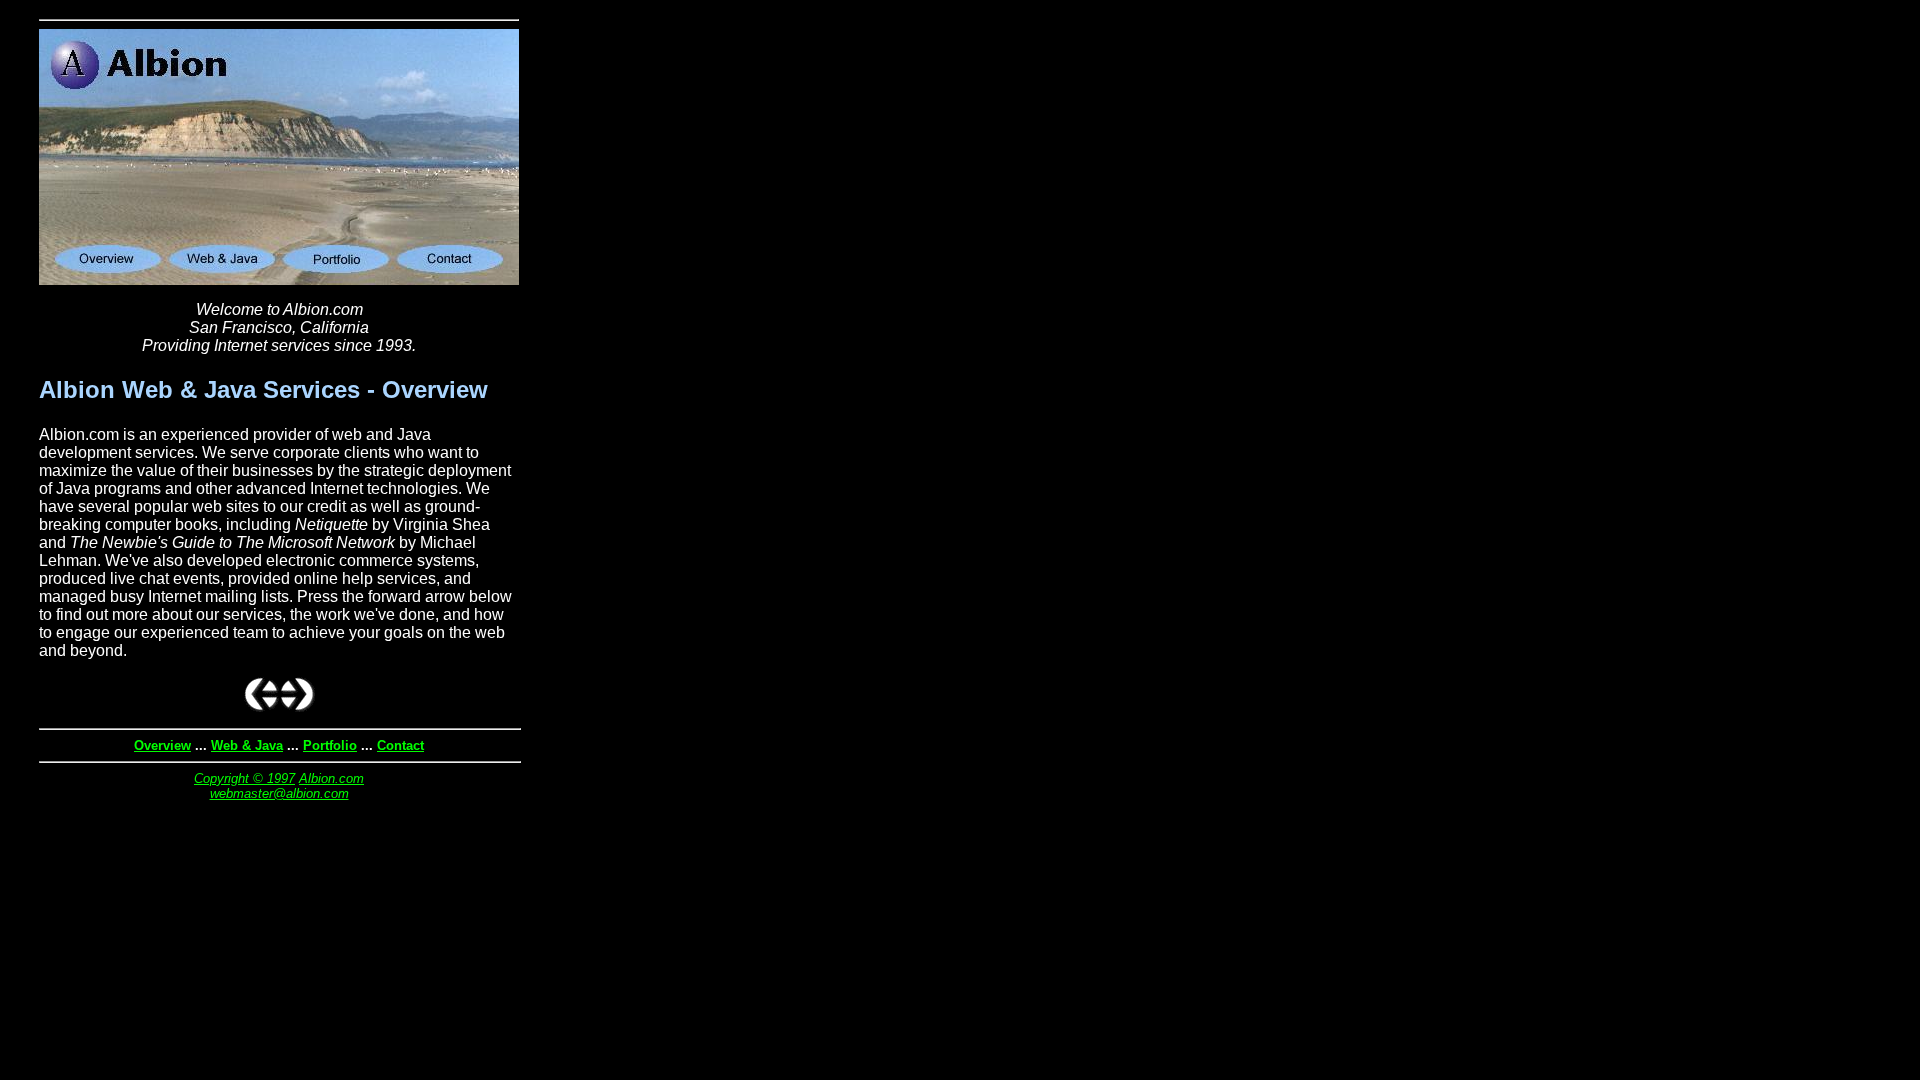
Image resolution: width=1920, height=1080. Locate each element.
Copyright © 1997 (244, 778)
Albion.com (331, 778)
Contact (400, 745)
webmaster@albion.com (279, 793)
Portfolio (330, 745)
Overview (162, 745)
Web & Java (247, 745)
